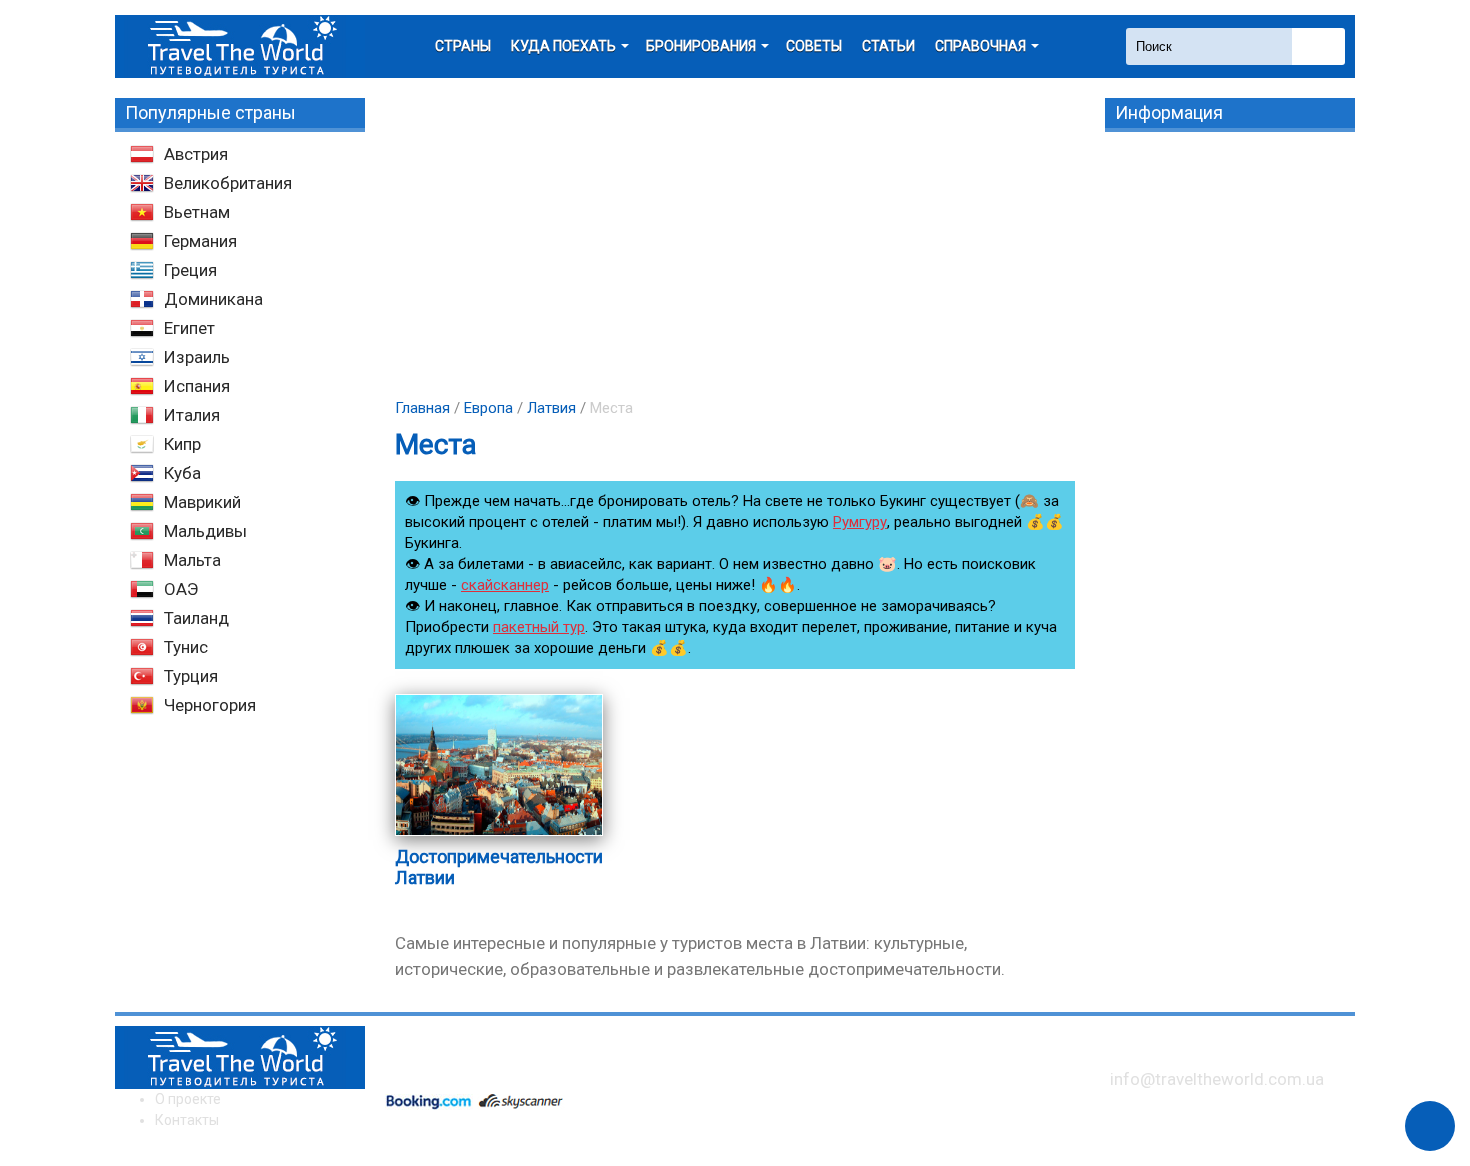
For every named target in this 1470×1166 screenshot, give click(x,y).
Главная (422, 408)
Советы (814, 46)
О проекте (188, 1099)
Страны (463, 46)
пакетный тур (539, 627)
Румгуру (860, 522)
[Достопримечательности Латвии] (499, 835)
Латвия (551, 408)
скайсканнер (505, 585)
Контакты (187, 1120)
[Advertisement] (735, 238)
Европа (488, 408)
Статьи (888, 46)
